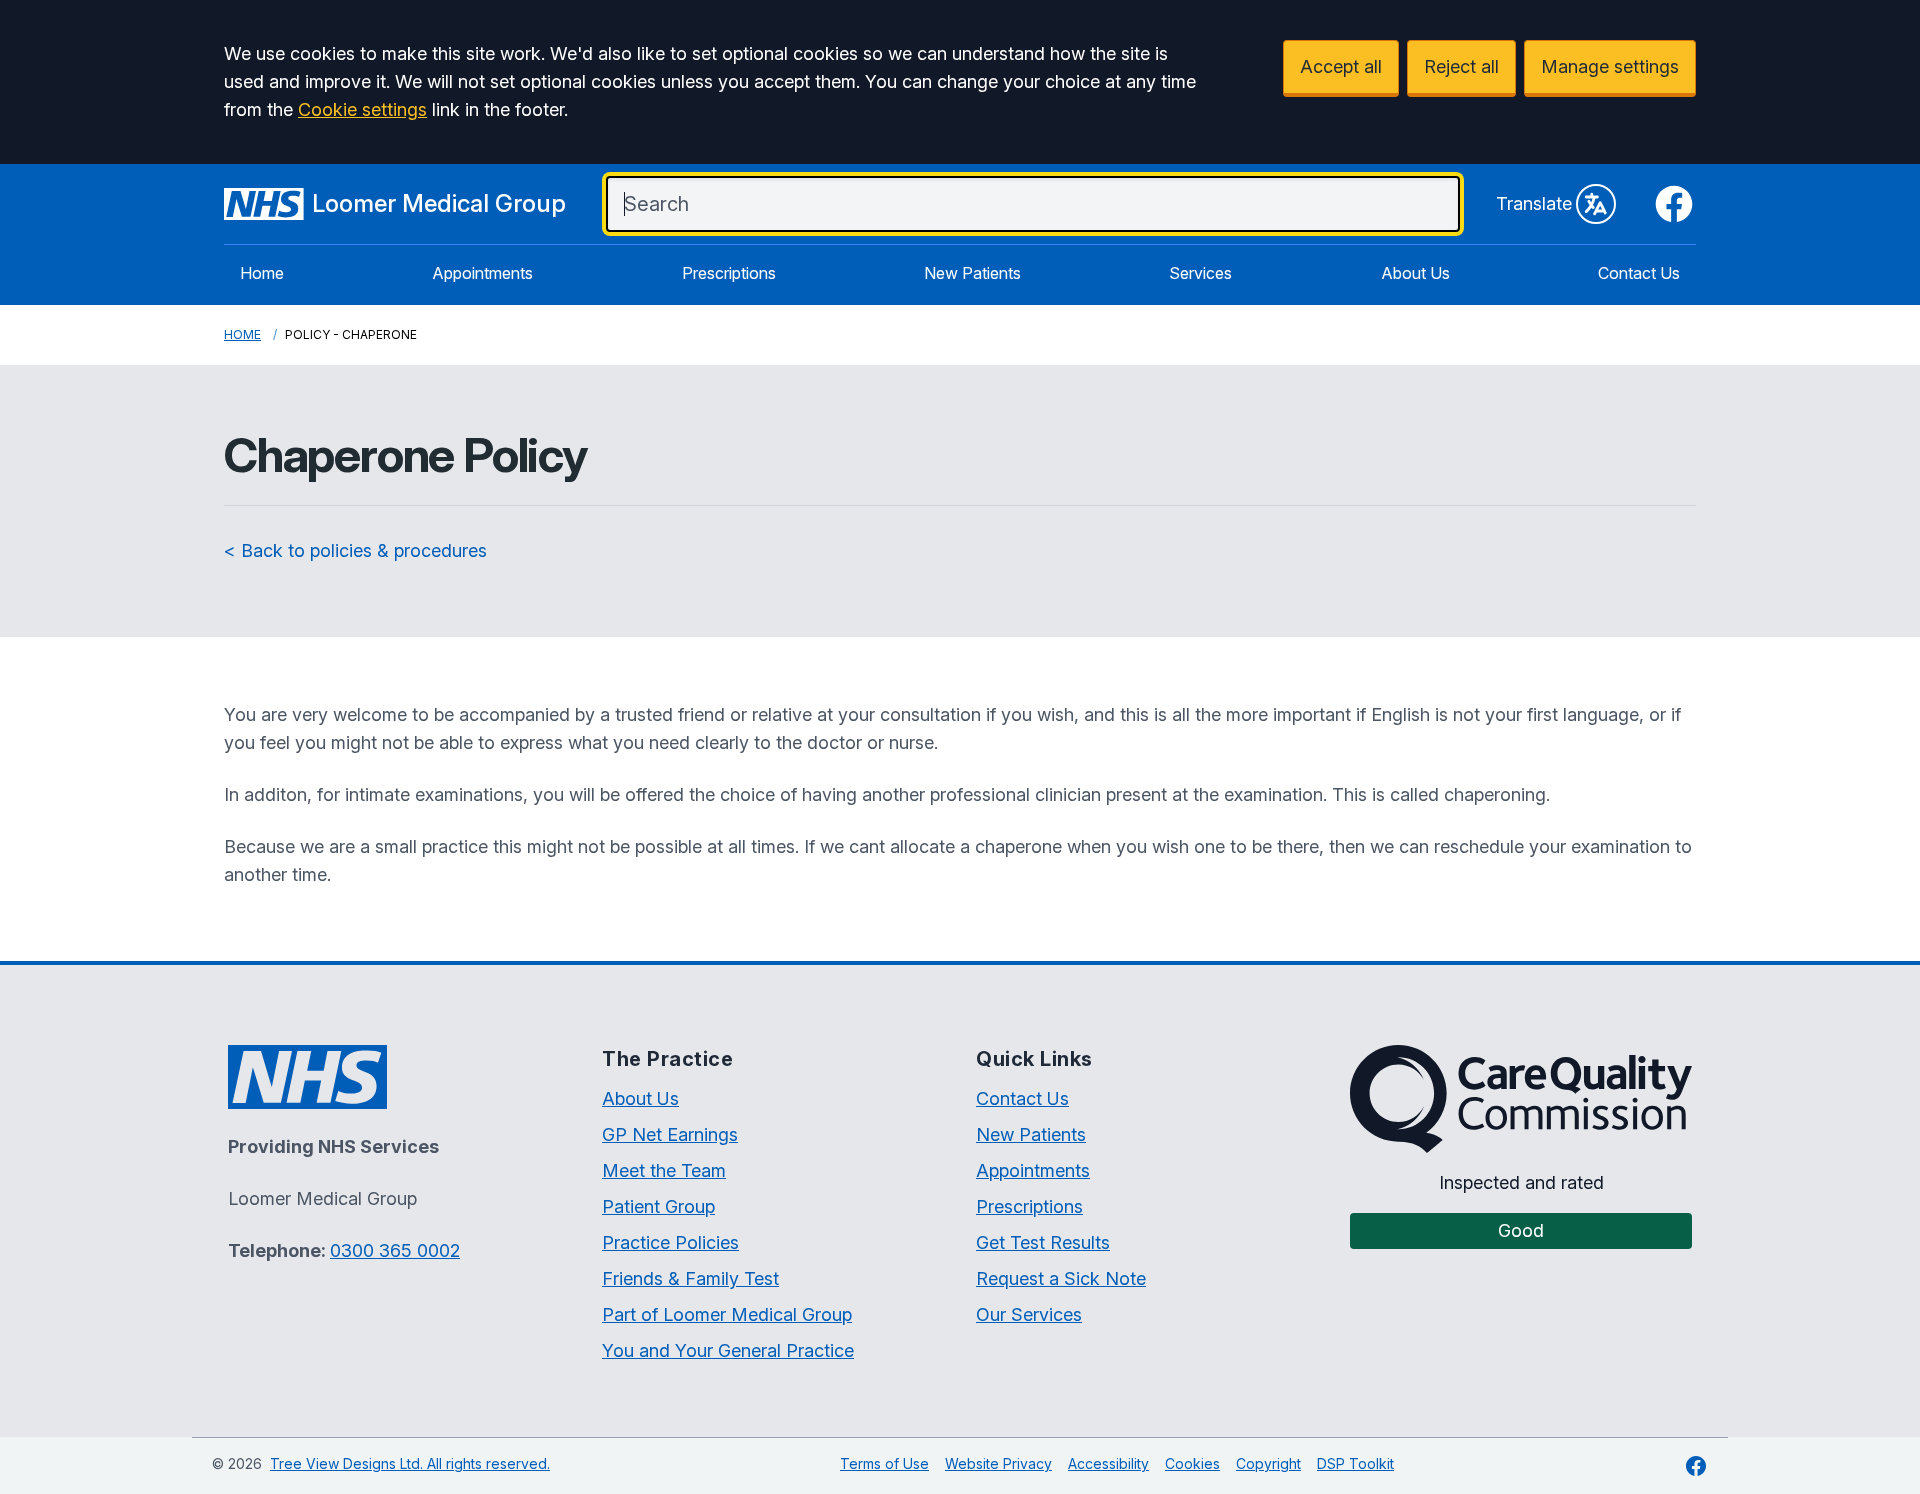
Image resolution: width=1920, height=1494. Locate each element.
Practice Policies (670, 1242)
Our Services (1029, 1314)
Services (1200, 273)
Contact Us (1639, 273)
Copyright (1268, 1463)
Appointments (482, 273)
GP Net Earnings (670, 1134)
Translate (1534, 203)
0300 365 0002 (395, 1250)
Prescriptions (729, 273)
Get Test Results (1043, 1242)
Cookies (1192, 1463)
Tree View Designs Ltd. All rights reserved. (410, 1463)
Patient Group (658, 1206)
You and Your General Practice (728, 1350)
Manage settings (1610, 66)
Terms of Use (884, 1463)
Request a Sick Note (1061, 1278)
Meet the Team (664, 1170)
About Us (1415, 273)
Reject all (1461, 66)
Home (262, 273)
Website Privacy (998, 1463)
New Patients (972, 273)
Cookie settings (362, 109)
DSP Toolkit (1355, 1463)
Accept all (1341, 66)
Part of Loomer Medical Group (727, 1314)
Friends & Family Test (690, 1278)
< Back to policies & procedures (355, 550)
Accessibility (1108, 1463)
